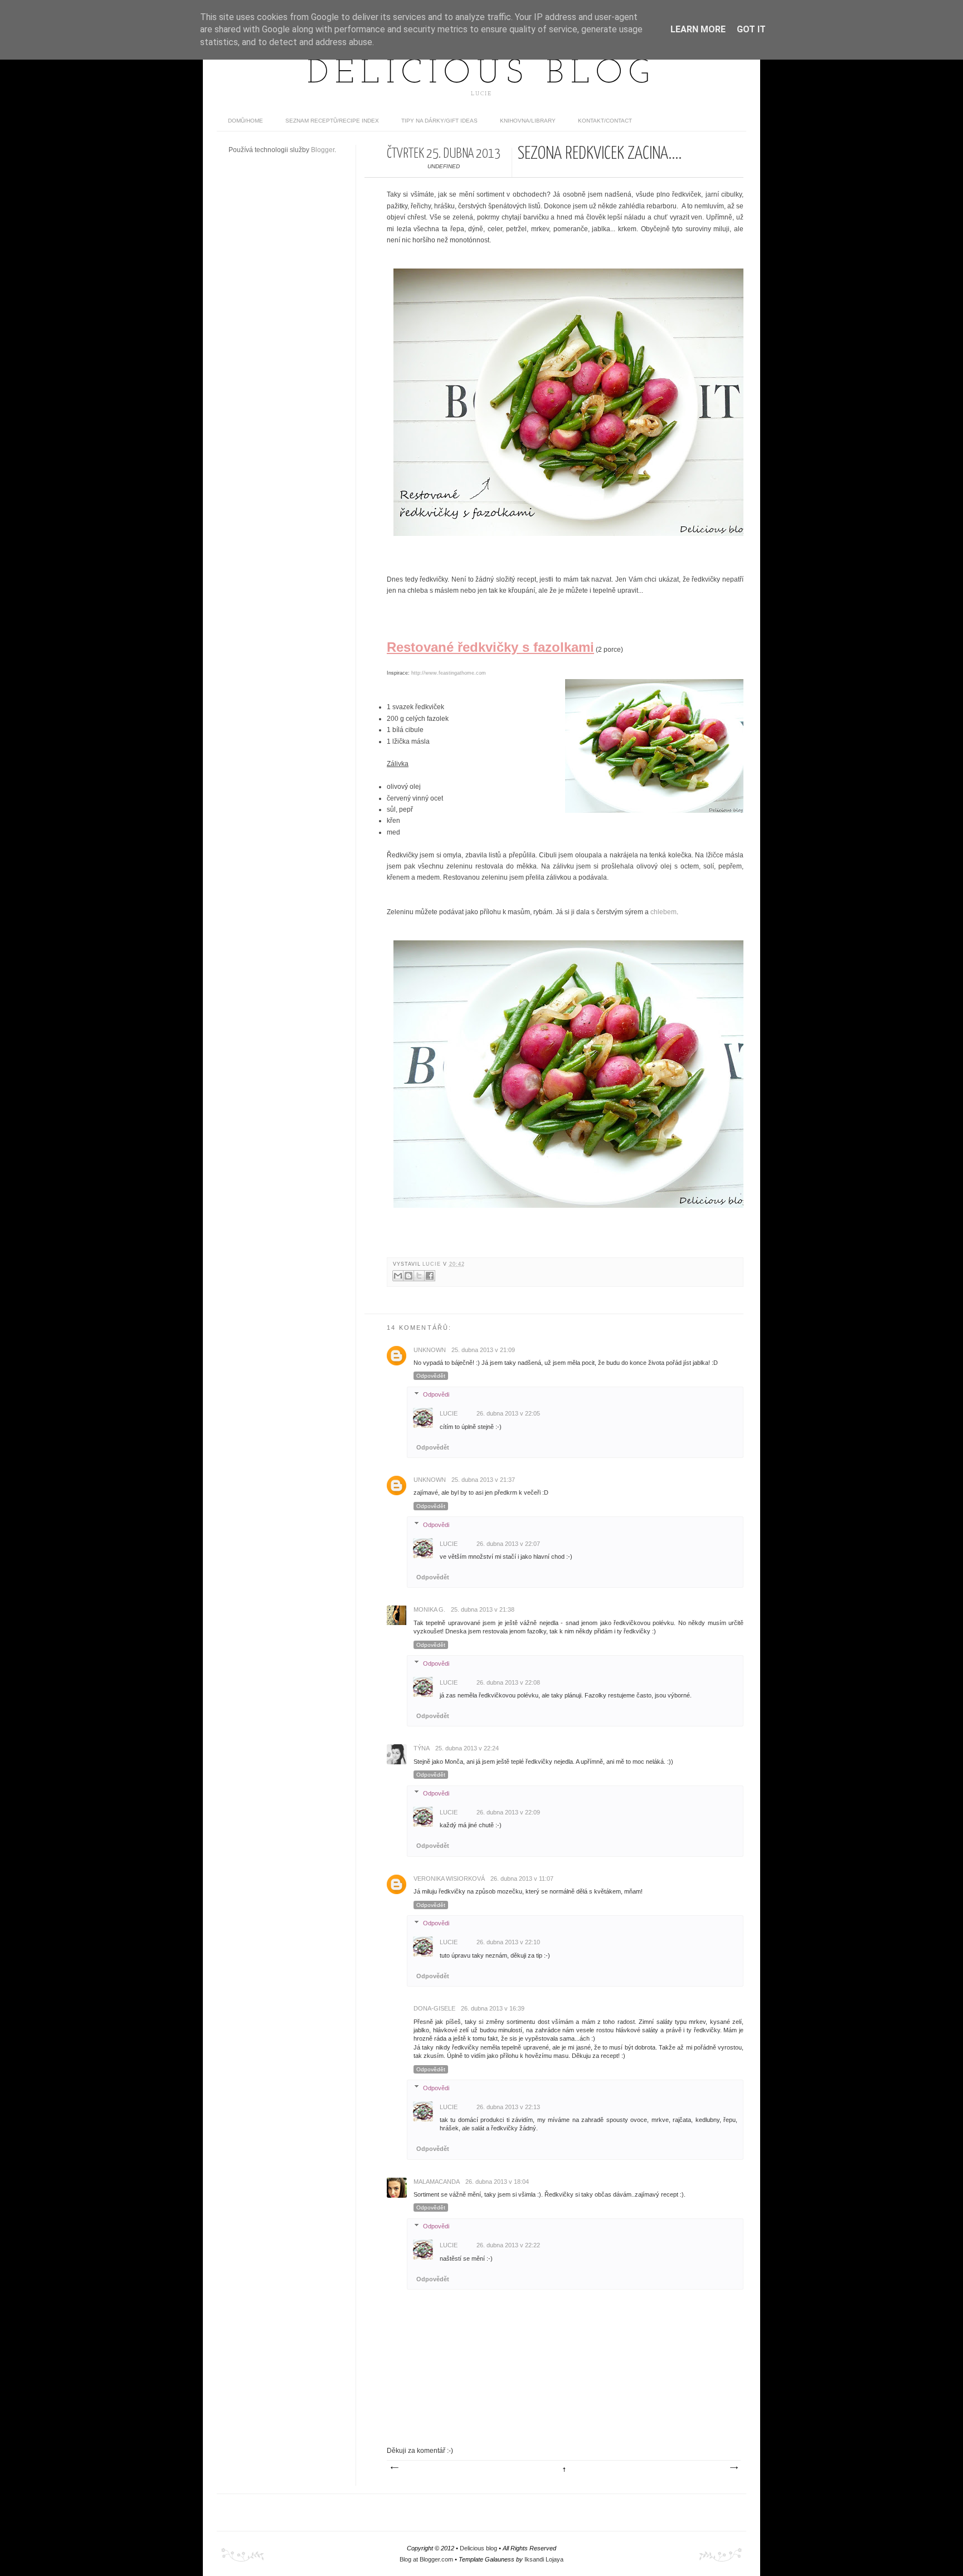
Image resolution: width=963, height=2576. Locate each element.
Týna (422, 1748)
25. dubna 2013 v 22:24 (467, 1748)
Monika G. (429, 1609)
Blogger (323, 150)
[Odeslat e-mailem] (398, 1276)
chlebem (663, 912)
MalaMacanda (437, 2182)
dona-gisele (434, 2008)
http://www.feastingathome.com (449, 673)
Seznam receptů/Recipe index (332, 121)
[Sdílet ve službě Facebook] (430, 1276)
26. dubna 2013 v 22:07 (508, 1544)
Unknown (430, 1350)
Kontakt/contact (605, 121)
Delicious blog (481, 74)
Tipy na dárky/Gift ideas (439, 121)
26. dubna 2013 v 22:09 (508, 1812)
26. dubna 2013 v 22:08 (508, 1682)
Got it (751, 29)
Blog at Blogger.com (426, 2559)
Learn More (698, 29)
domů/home (245, 121)
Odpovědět (431, 1376)
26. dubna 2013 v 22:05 (508, 1413)
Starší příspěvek (733, 2468)
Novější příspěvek (394, 2468)
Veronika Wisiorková (449, 1879)
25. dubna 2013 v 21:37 (483, 1480)
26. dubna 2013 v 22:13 (508, 2107)
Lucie (433, 1264)
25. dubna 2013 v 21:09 (483, 1350)
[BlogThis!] (408, 1276)
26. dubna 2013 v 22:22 (508, 2245)
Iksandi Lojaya (544, 2559)
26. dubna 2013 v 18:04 (497, 2182)
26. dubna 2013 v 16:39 (493, 2008)
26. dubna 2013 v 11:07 (522, 1879)
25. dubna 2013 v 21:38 (483, 1609)
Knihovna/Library (528, 121)
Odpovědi (436, 1394)
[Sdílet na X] (419, 1276)
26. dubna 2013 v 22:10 (508, 1942)
